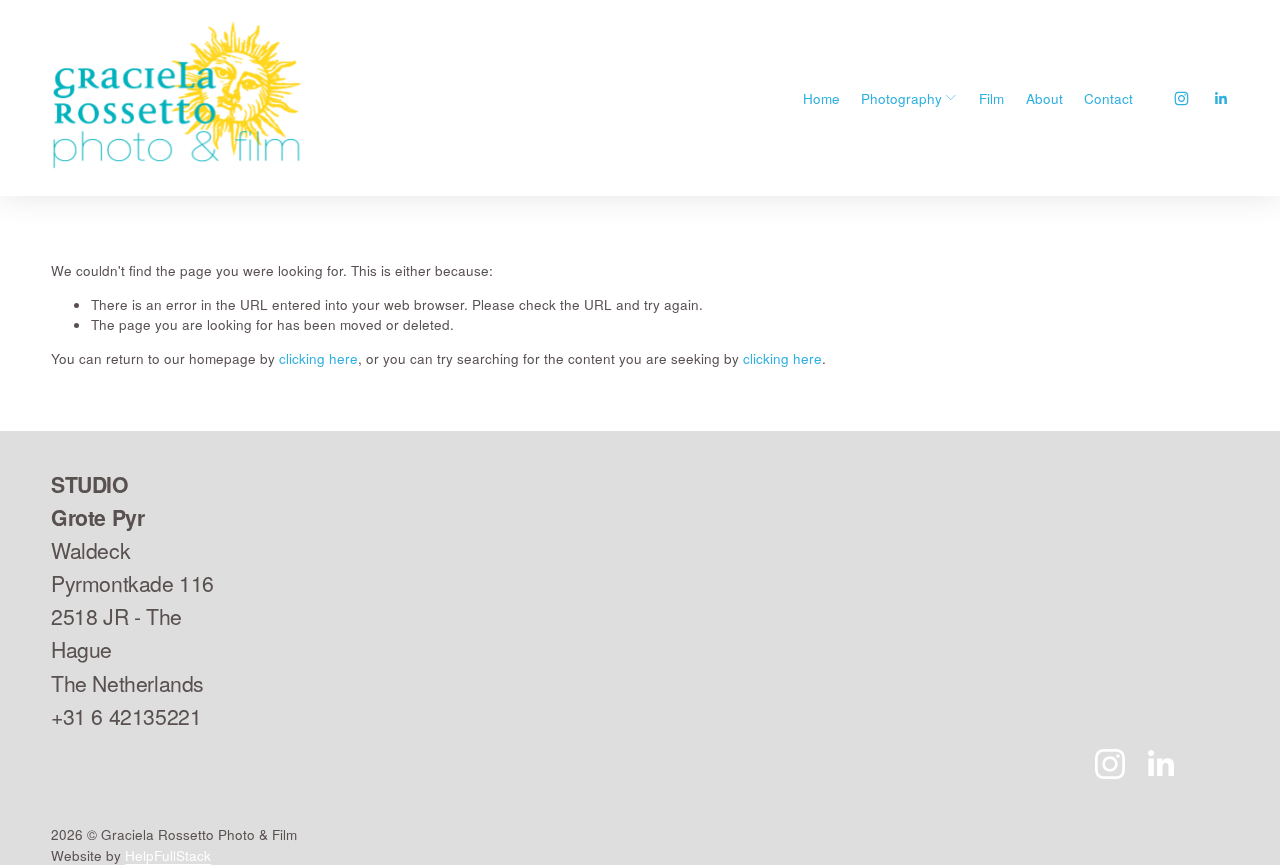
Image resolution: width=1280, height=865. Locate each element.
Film (991, 98)
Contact (1108, 98)
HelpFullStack (168, 855)
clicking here (318, 358)
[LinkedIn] (1220, 98)
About (1044, 98)
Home (821, 98)
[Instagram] (1181, 98)
